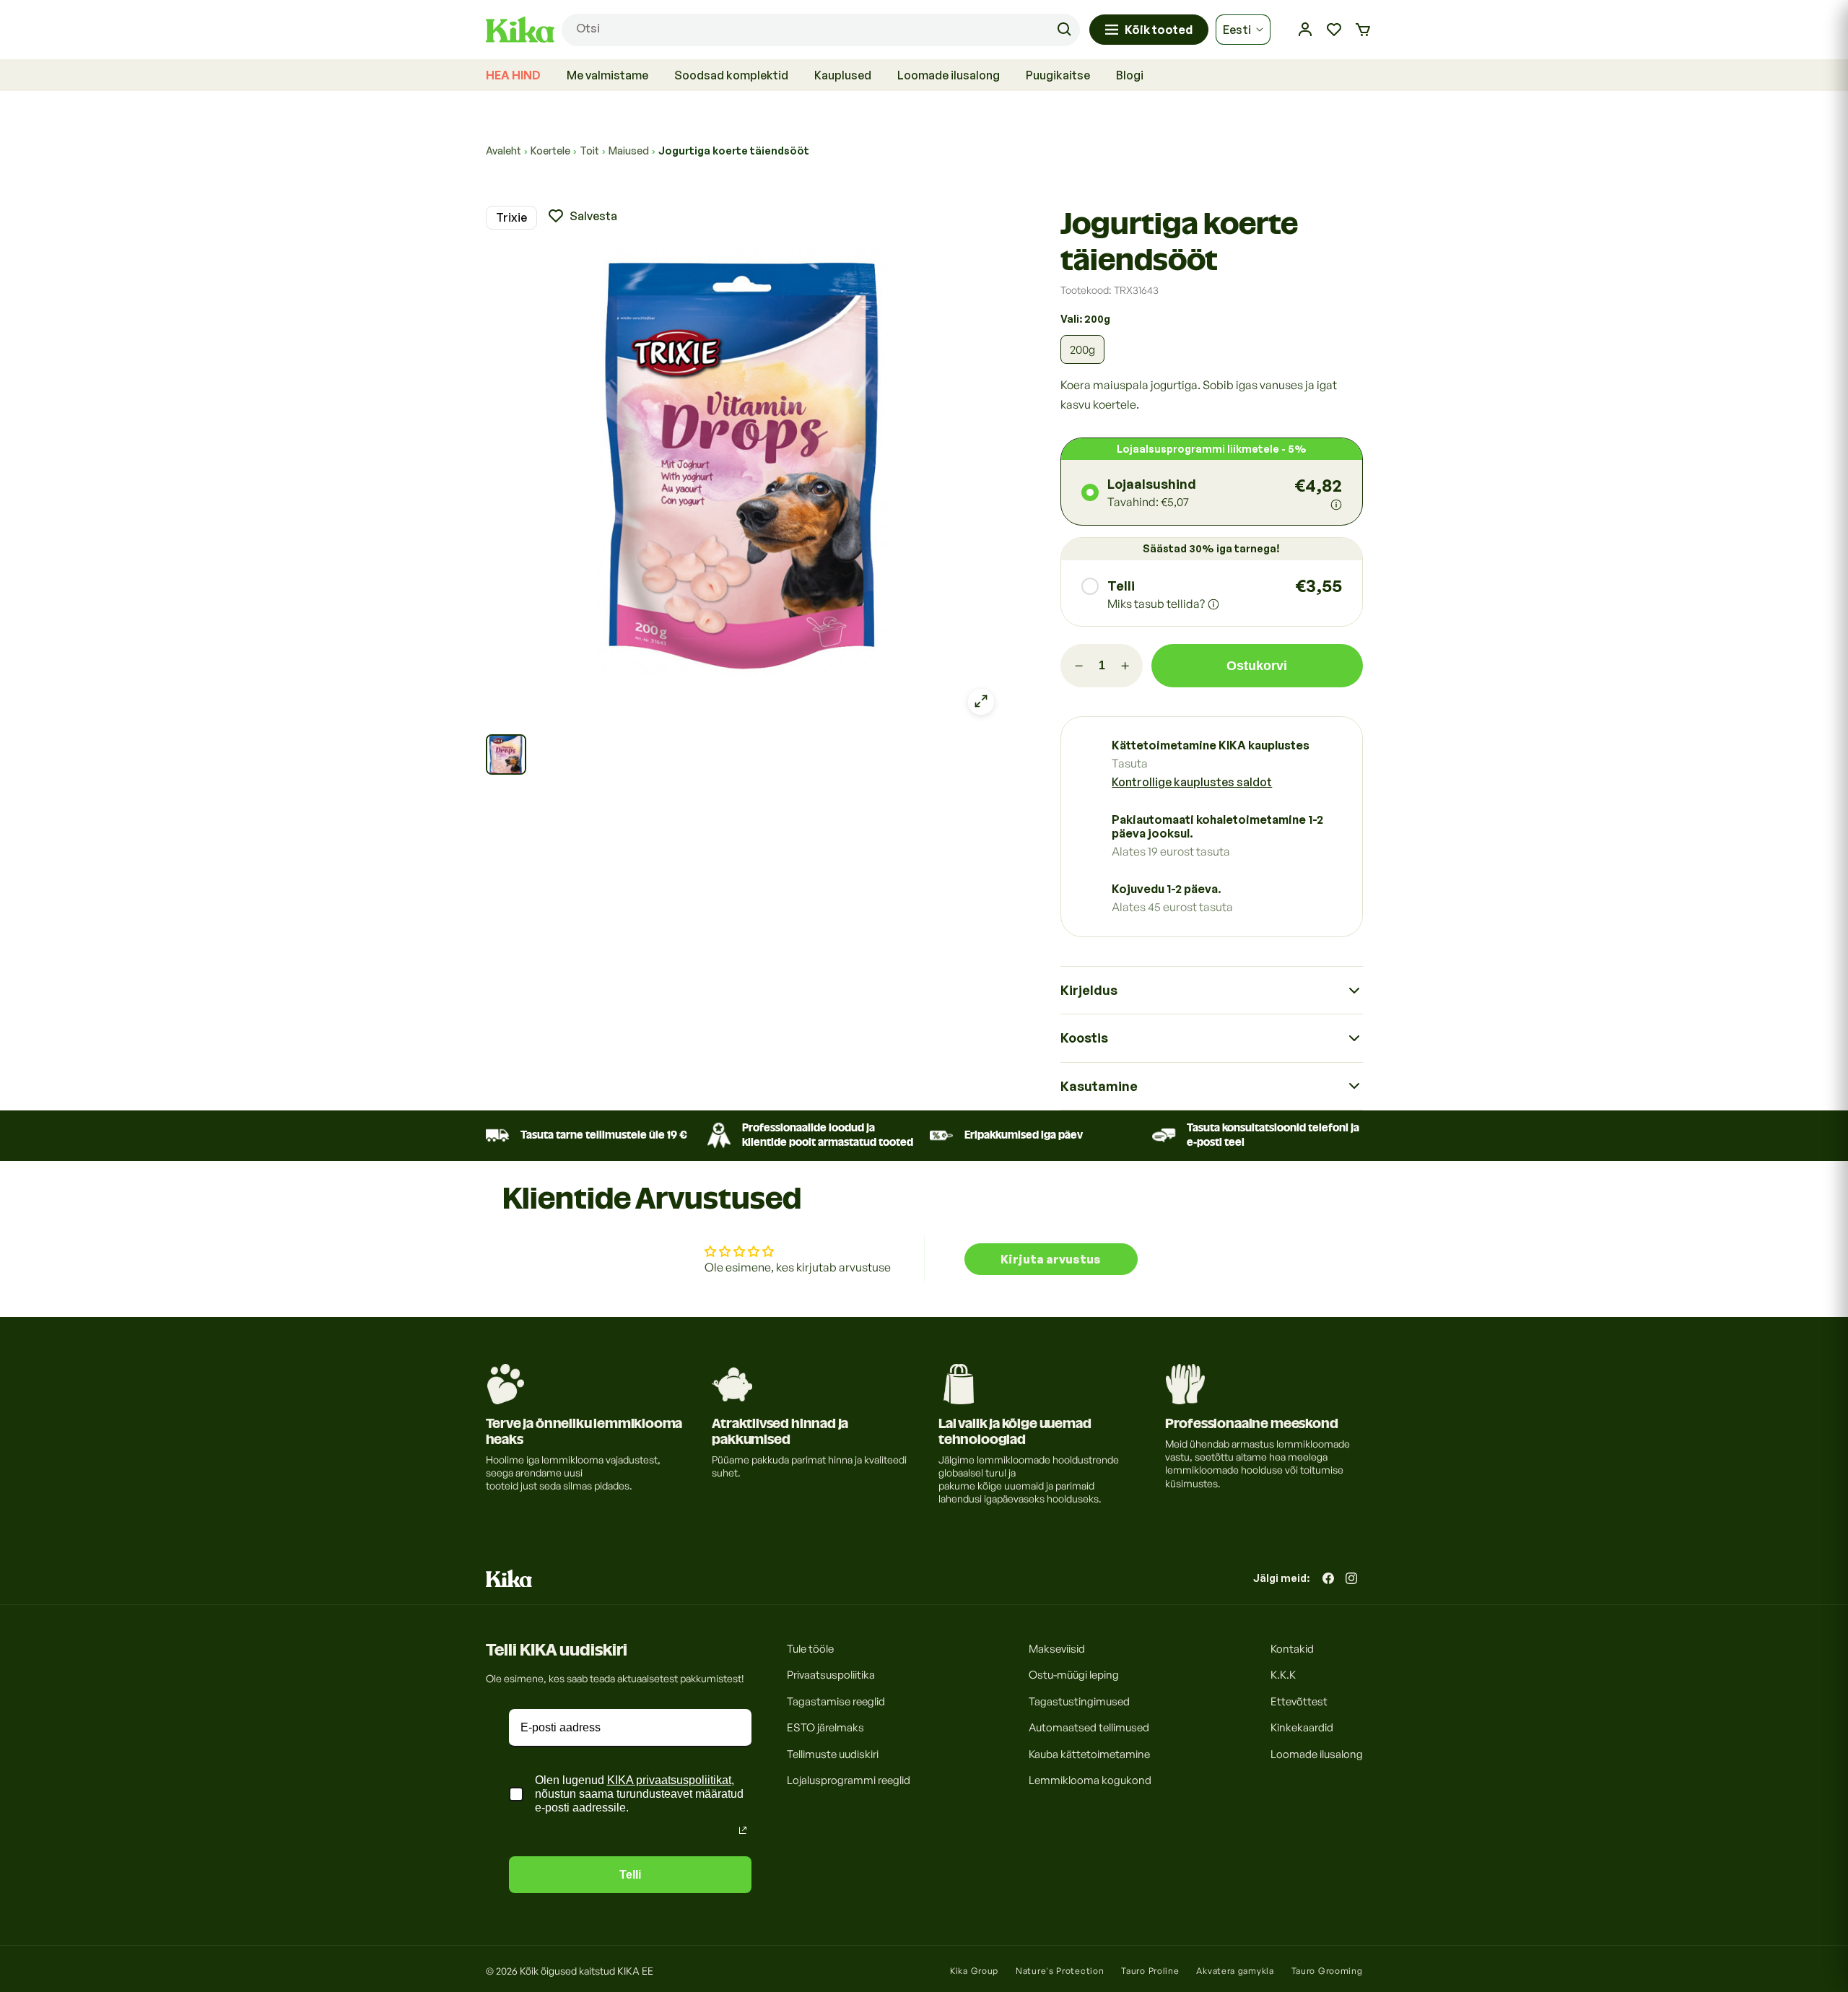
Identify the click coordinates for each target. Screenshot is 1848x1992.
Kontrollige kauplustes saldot (1192, 782)
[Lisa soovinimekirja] (582, 215)
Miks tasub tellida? (1156, 604)
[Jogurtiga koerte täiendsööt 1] (506, 754)
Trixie (511, 217)
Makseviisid (1057, 1649)
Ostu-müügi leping (1074, 1675)
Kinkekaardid (1302, 1728)
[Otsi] (1064, 30)
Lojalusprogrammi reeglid (849, 1781)
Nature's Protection (1060, 1971)
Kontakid (1292, 1649)
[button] (1363, 30)
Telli (630, 1875)
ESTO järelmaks (825, 1728)
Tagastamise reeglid (836, 1701)
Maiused (629, 151)
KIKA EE (635, 1971)
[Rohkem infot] (1336, 505)
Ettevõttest (1299, 1701)
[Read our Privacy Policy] (743, 1830)
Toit (589, 151)
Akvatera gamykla (1235, 1971)
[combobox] (821, 30)
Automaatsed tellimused (1089, 1728)
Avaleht (504, 151)
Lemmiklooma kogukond (1090, 1781)
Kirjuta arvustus (1051, 1259)
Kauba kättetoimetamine (1089, 1754)
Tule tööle (810, 1649)
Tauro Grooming (1327, 1971)
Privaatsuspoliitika (831, 1675)
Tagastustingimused (1079, 1701)
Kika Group (974, 1971)
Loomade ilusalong (1317, 1754)
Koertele (550, 151)
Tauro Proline (1150, 1971)
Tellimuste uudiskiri (833, 1754)
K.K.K (1283, 1675)
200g (1082, 349)
